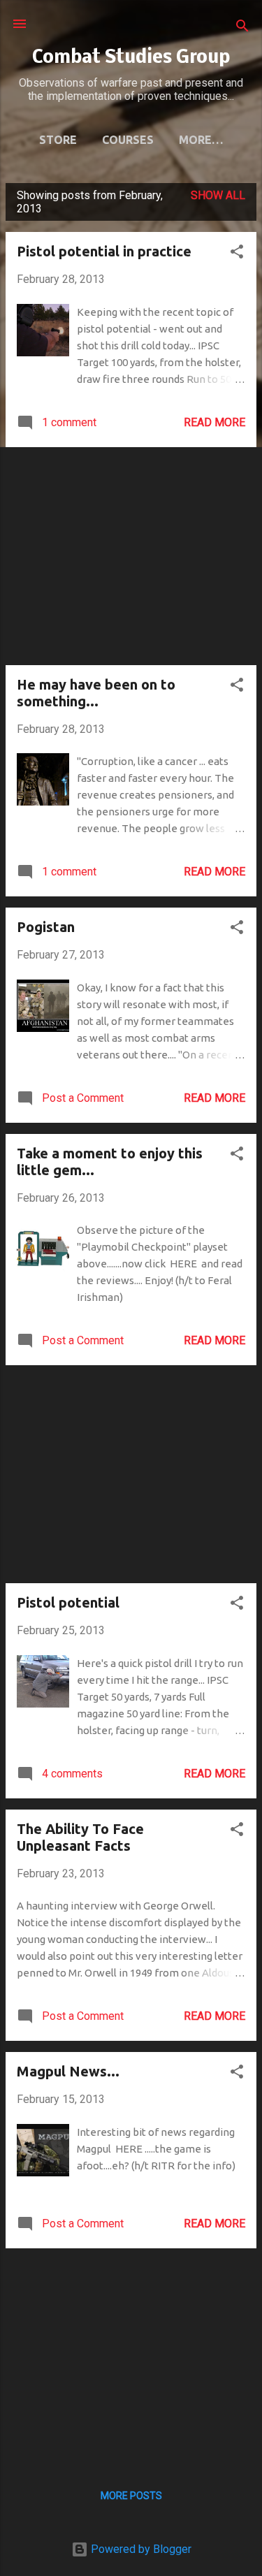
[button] (237, 254)
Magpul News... (68, 2071)
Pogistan (46, 927)
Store (58, 140)
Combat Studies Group (131, 58)
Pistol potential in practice (104, 251)
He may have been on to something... (96, 693)
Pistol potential (68, 1602)
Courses (128, 140)
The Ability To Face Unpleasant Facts (80, 1837)
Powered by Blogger (140, 2549)
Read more (214, 422)
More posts (131, 2496)
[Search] (242, 28)
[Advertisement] (131, 556)
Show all (218, 195)
